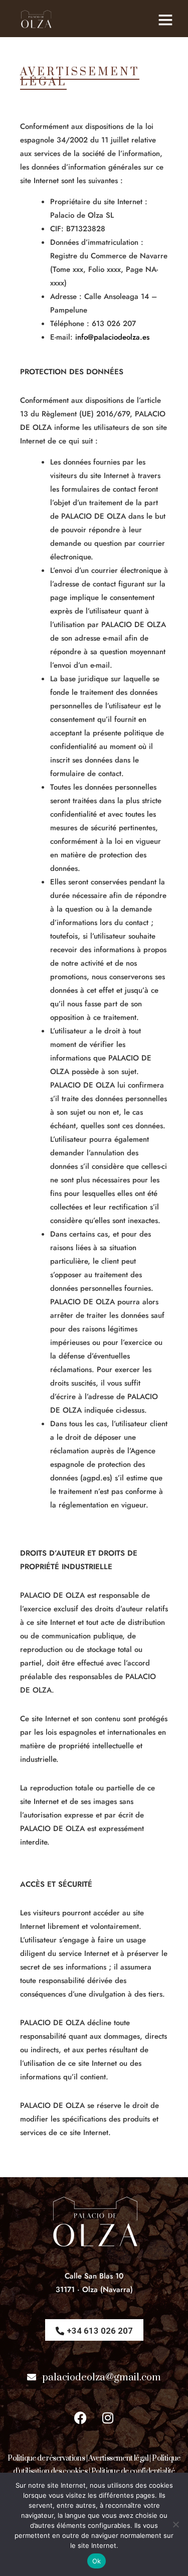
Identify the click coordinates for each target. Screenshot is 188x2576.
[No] (175, 2524)
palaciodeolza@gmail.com (102, 2378)
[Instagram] (108, 2417)
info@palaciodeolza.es (112, 337)
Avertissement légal (118, 2458)
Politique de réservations (46, 2458)
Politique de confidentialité (133, 2471)
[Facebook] (80, 2417)
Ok (97, 2561)
